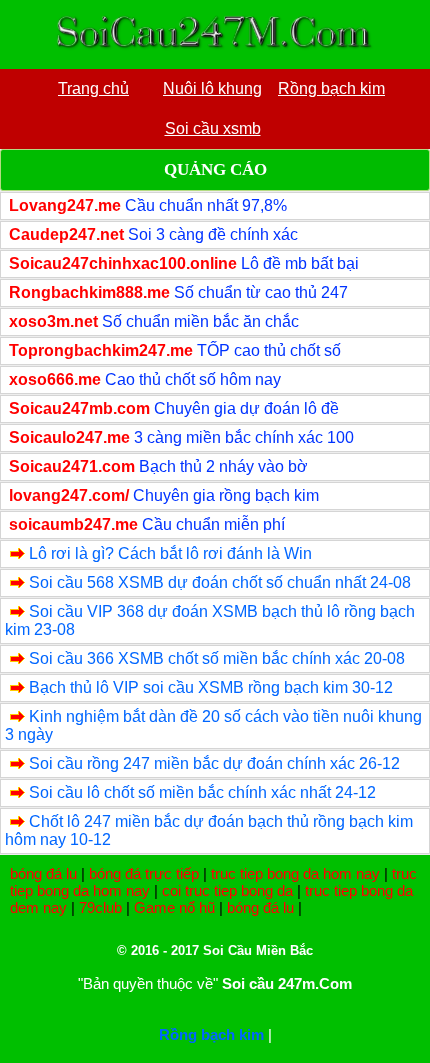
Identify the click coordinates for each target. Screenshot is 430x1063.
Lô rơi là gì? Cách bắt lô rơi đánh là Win (170, 553)
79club (100, 907)
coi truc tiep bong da (227, 890)
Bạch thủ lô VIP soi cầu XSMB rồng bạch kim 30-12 (211, 687)
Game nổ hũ (174, 907)
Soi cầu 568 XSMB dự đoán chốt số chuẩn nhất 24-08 (220, 582)
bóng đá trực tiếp (144, 873)
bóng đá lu (43, 873)
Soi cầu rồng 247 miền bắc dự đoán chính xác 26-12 (214, 763)
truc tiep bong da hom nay (295, 873)
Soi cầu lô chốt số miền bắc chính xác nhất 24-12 (202, 792)
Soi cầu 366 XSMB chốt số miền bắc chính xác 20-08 (217, 658)
